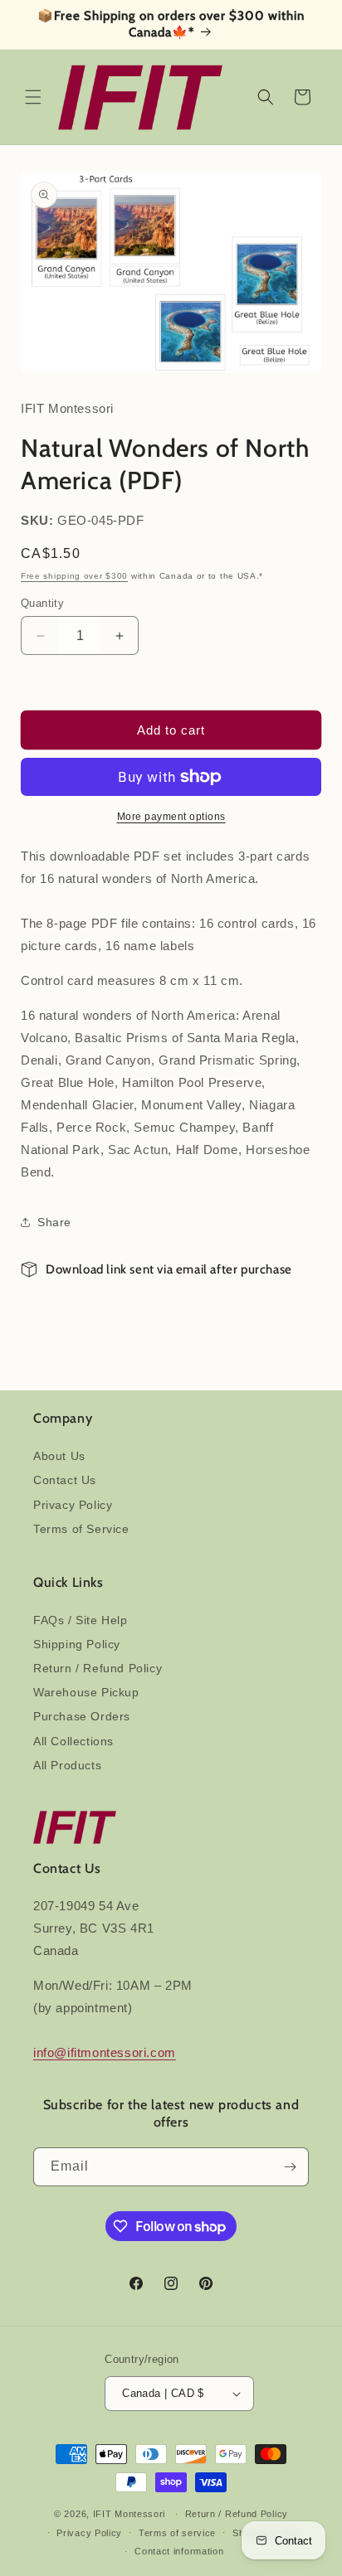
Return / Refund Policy (98, 1668)
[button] (33, 97)
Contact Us (65, 1480)
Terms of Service (81, 1529)
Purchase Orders (82, 1716)
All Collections (73, 1741)
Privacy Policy (73, 1505)
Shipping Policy (77, 1644)
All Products (67, 1765)
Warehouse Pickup (86, 1692)
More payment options (171, 817)
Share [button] (54, 1222)
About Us (59, 1456)
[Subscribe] (290, 2167)
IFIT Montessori (129, 2514)
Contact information (179, 2551)
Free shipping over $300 (74, 576)
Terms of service (177, 2533)
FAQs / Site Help (81, 1620)
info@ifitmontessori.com (105, 2052)
